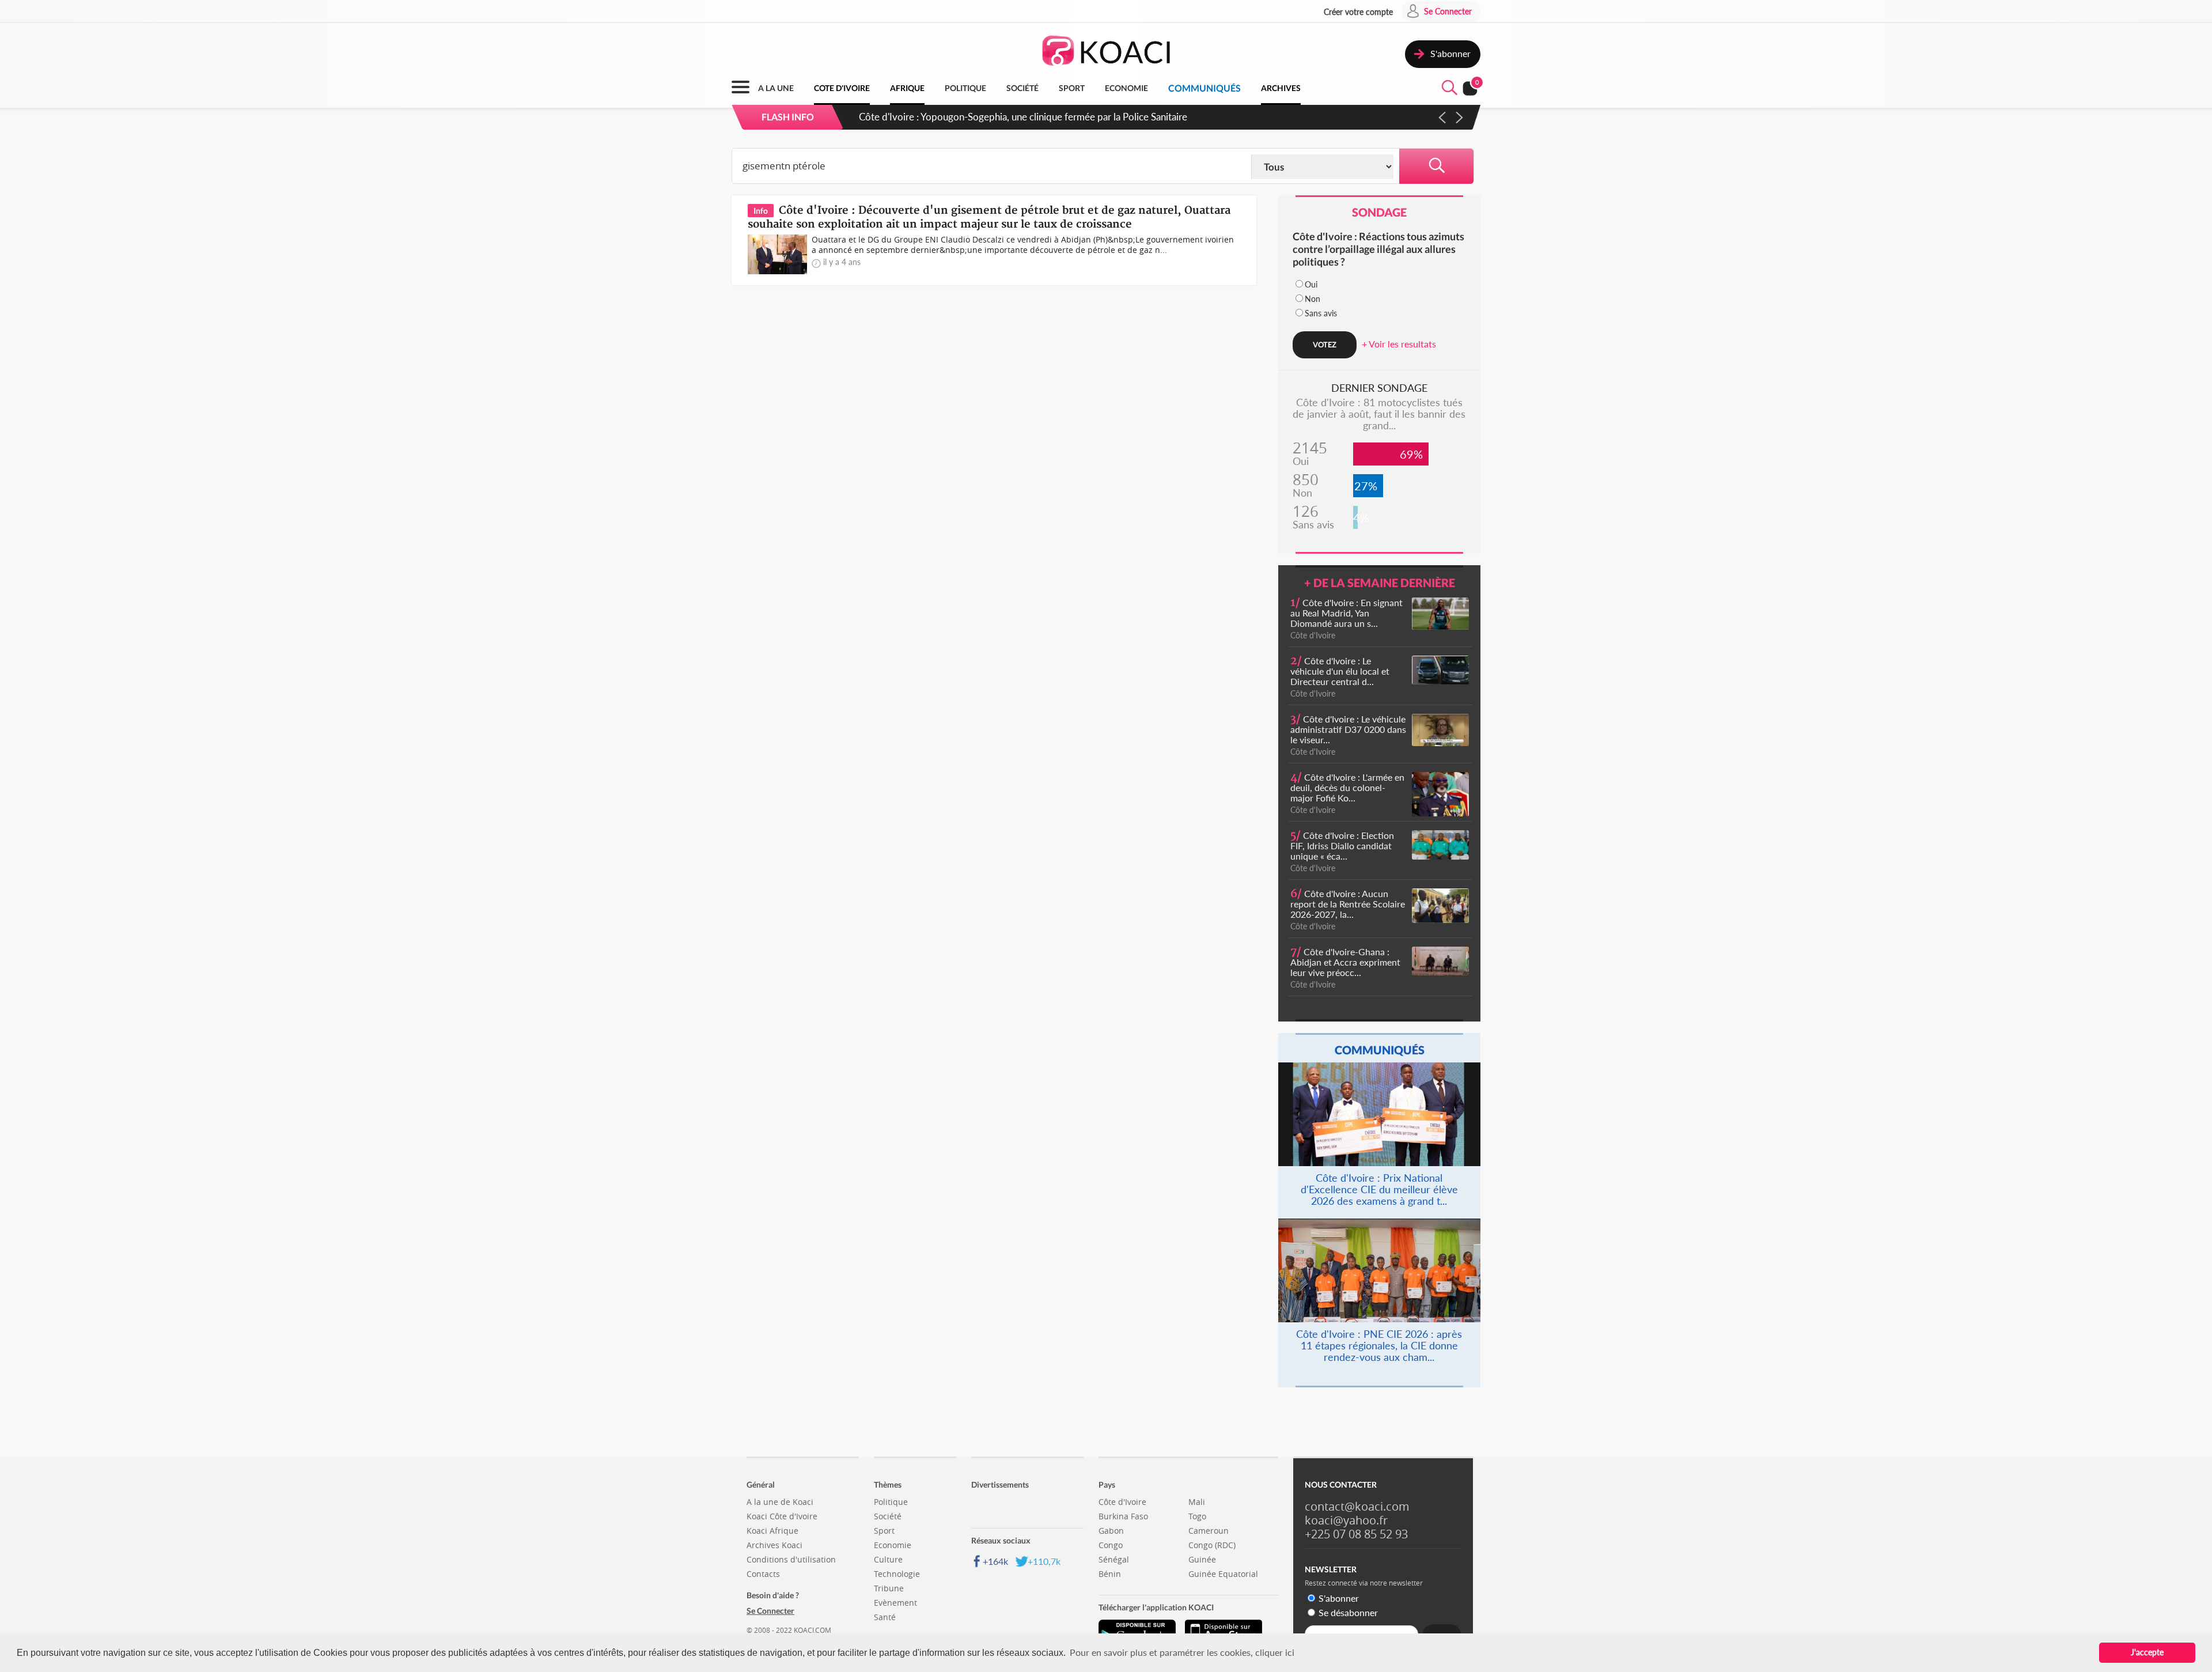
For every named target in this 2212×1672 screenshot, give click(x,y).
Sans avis (1321, 313)
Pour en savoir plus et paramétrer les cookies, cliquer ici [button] (1182, 1652)
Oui (1311, 284)
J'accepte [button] (2147, 1652)
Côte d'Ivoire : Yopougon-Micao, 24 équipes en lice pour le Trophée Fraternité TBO (1040, 117)
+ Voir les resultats (1399, 344)
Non (1313, 299)
